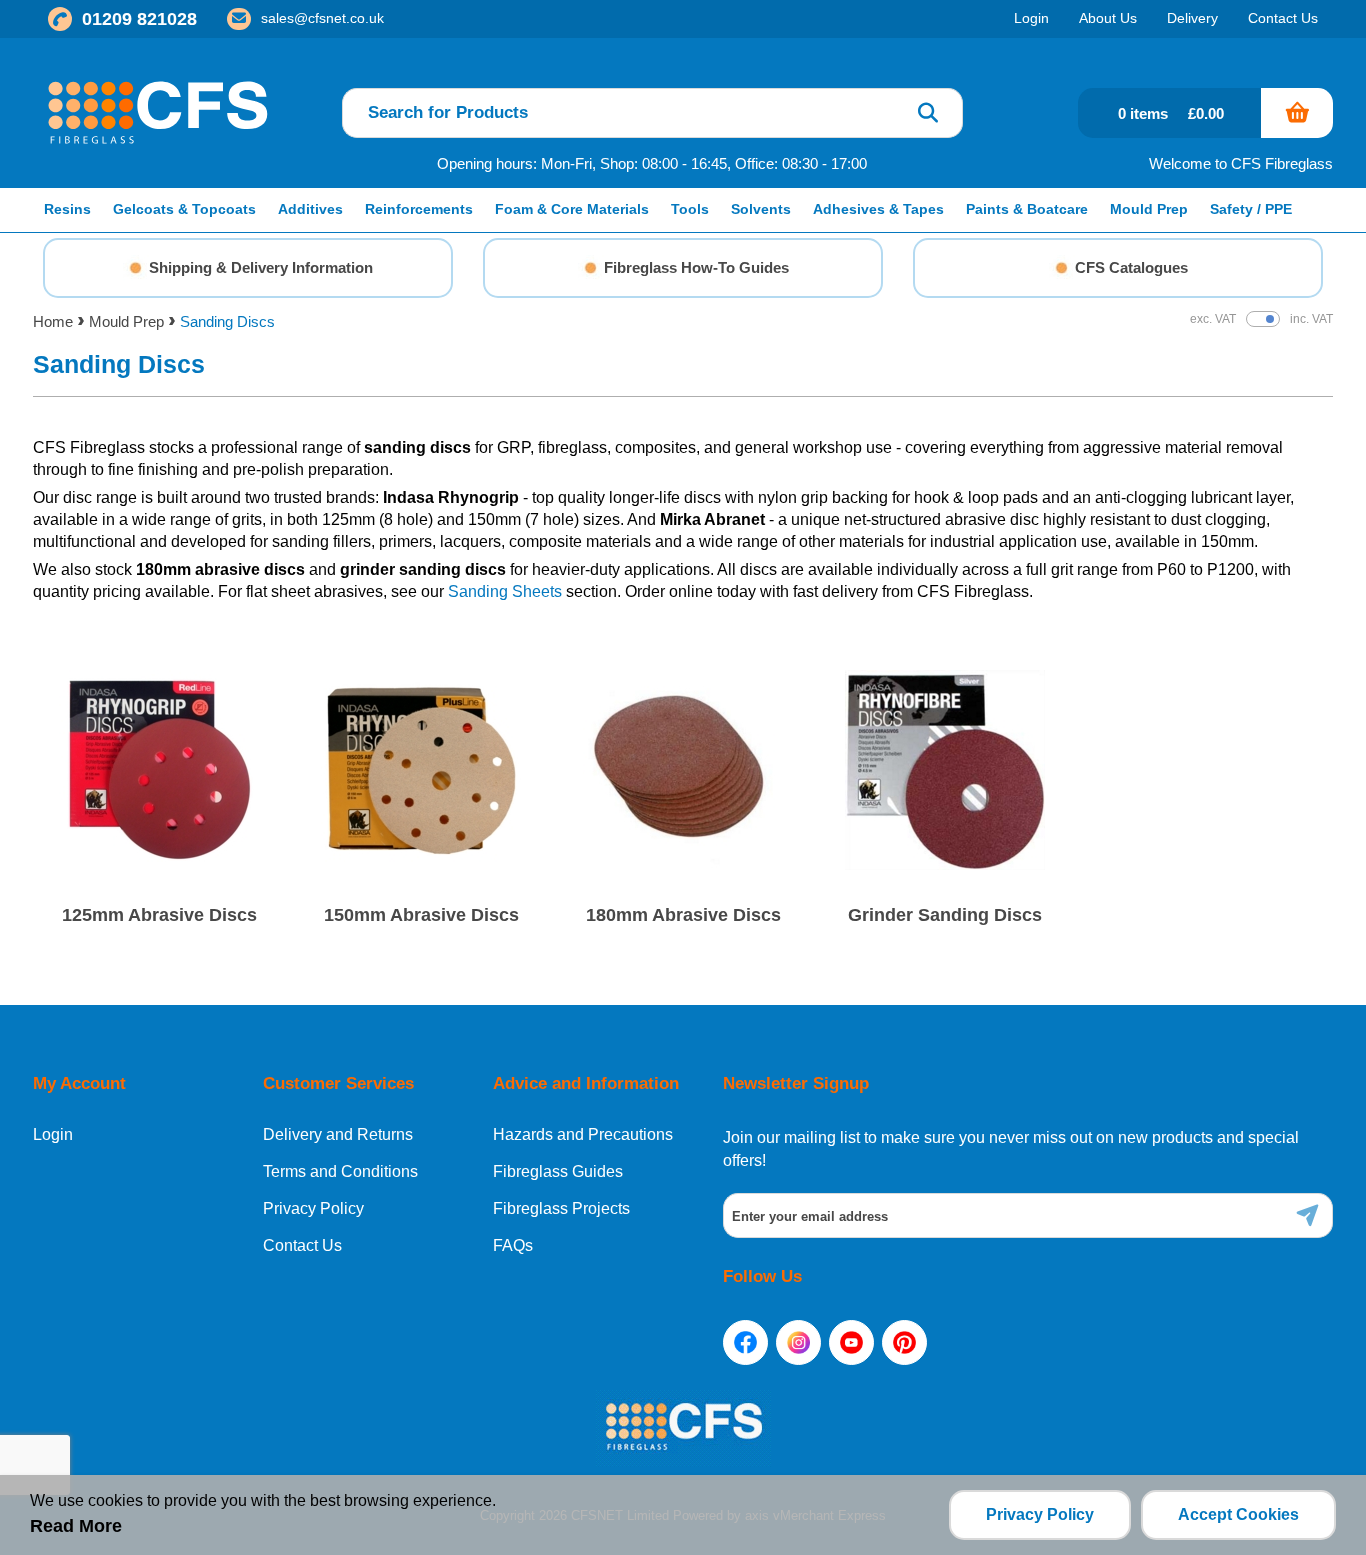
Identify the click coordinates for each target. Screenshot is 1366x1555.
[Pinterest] (904, 1342)
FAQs (513, 1246)
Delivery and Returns (338, 1135)
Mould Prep (126, 321)
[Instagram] (798, 1342)
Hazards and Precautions (583, 1135)
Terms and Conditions (340, 1172)
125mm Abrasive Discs (159, 915)
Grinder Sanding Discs (945, 915)
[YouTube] (851, 1342)
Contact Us (302, 1246)
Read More (76, 1526)
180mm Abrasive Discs (683, 915)
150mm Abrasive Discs (421, 915)
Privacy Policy (313, 1209)
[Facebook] (745, 1342)
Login (53, 1135)
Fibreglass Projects (561, 1209)
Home (53, 321)
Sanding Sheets (505, 591)
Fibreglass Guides (558, 1172)
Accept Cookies (1238, 1514)
